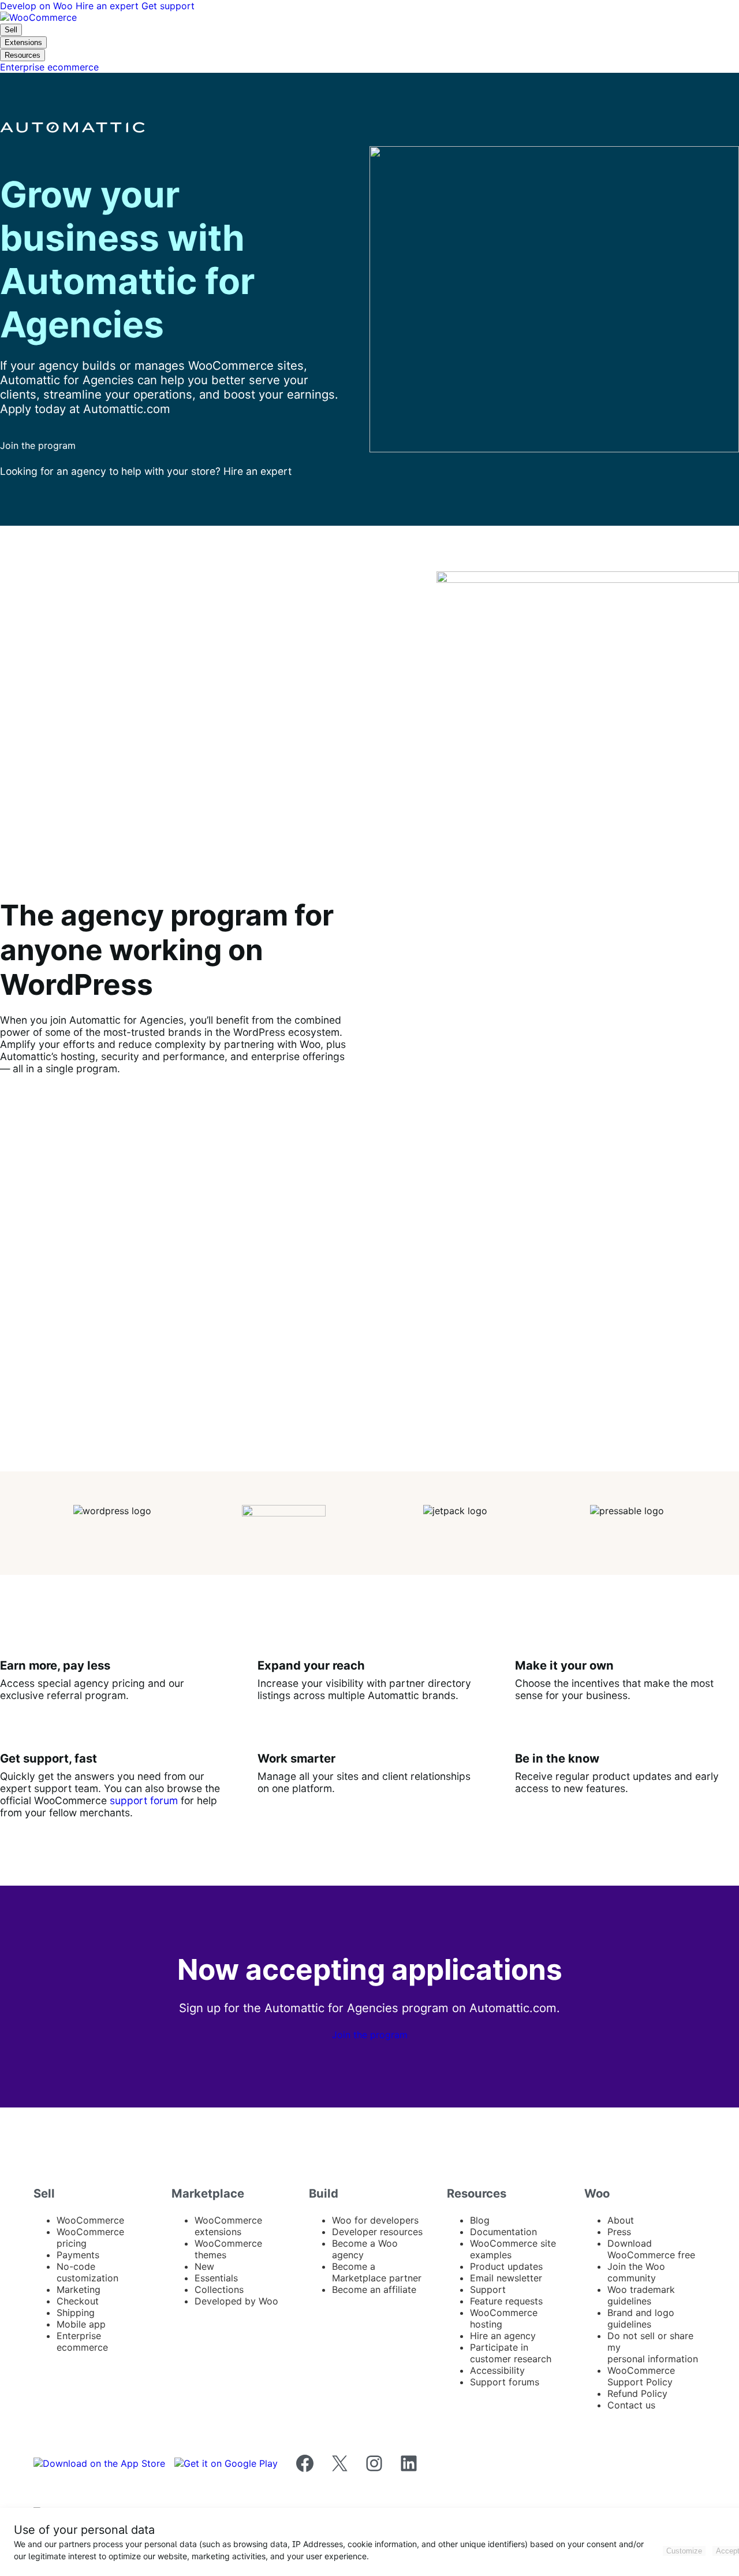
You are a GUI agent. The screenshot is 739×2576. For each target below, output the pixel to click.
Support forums (505, 2382)
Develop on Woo (38, 6)
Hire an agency (503, 2336)
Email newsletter (506, 2278)
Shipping (76, 2313)
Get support (168, 6)
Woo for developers (375, 2220)
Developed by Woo (236, 2301)
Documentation (503, 2232)
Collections (219, 2289)
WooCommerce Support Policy (641, 2376)
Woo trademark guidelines (641, 2295)
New (204, 2266)
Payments (78, 2255)
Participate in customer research (511, 2353)
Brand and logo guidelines (641, 2318)
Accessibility (497, 2370)
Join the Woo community (636, 2272)
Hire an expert (109, 6)
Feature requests (506, 2301)
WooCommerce (90, 2220)
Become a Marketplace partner (377, 2272)
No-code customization (87, 2272)
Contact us (631, 2405)
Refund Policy (637, 2393)
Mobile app (81, 2324)
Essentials (216, 2278)
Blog (480, 2220)
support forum (144, 1800)
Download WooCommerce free (651, 2249)
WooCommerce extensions (228, 2226)
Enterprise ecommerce (82, 2341)
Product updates (506, 2266)
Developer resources (377, 2232)
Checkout (78, 2301)
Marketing (79, 2289)
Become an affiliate (374, 2289)
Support (488, 2289)
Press (619, 2232)
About (621, 2220)
